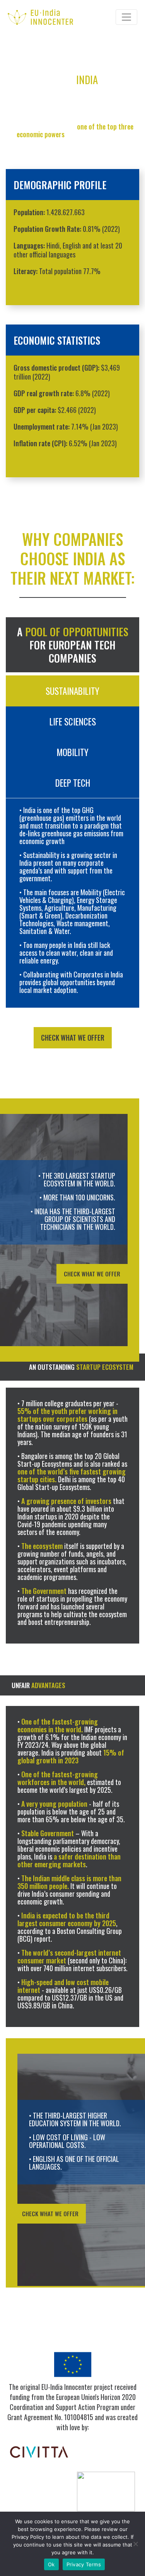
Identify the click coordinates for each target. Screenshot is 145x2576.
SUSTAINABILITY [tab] (72, 691)
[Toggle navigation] (126, 17)
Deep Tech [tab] (73, 783)
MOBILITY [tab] (72, 752)
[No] (135, 2544)
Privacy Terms (84, 2564)
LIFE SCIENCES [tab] (73, 722)
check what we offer (73, 1038)
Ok (51, 2564)
